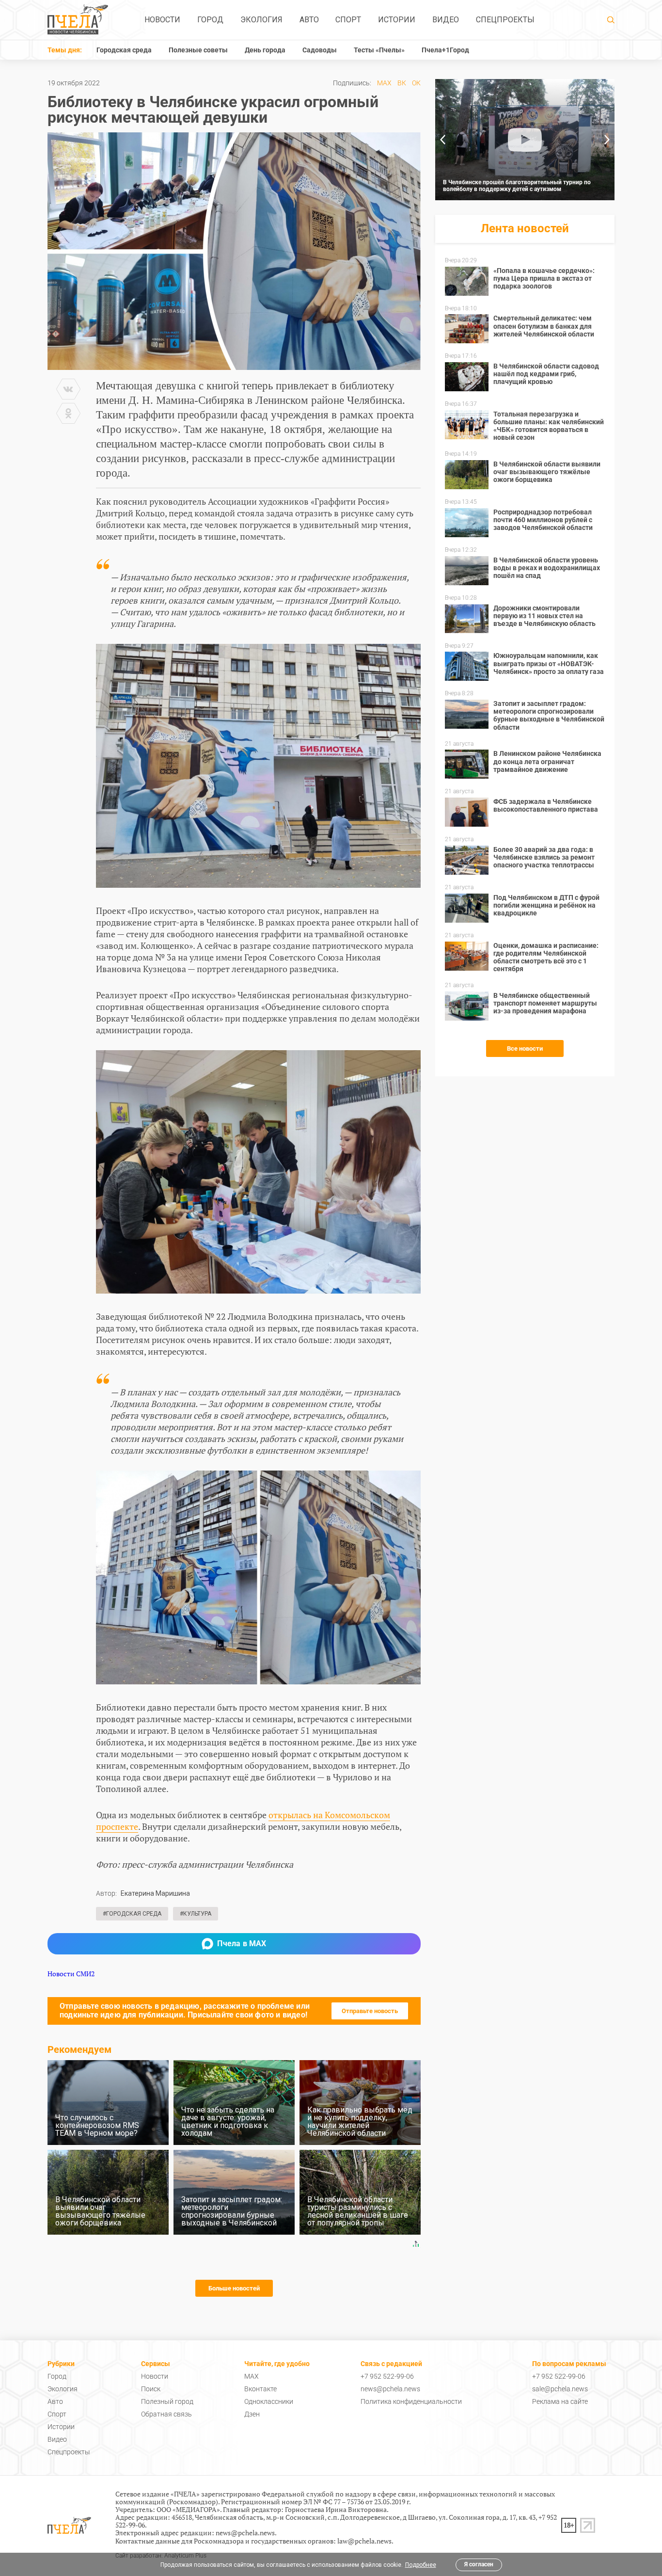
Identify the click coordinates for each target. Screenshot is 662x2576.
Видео (446, 20)
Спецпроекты (505, 20)
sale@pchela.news (560, 2389)
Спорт (348, 20)
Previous (442, 140)
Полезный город (167, 2401)
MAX (384, 83)
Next (607, 140)
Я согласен (479, 2564)
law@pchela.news (364, 2541)
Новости (162, 20)
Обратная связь (166, 2414)
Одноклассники (269, 2401)
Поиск (151, 2389)
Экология (261, 20)
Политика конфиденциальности (411, 2401)
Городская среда (124, 50)
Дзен (252, 2414)
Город (210, 20)
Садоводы (320, 50)
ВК (402, 83)
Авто (309, 20)
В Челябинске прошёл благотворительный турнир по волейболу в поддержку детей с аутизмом (517, 186)
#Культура (196, 1914)
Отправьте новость (370, 2011)
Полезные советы (198, 50)
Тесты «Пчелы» (379, 50)
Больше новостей (234, 2288)
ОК (416, 83)
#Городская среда (132, 1914)
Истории (397, 20)
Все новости (525, 1048)
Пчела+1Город (445, 50)
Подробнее (421, 2565)
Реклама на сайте (560, 2401)
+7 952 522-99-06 (387, 2376)
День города (265, 50)
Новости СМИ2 (71, 1974)
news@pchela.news (390, 2389)
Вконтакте (260, 2389)
